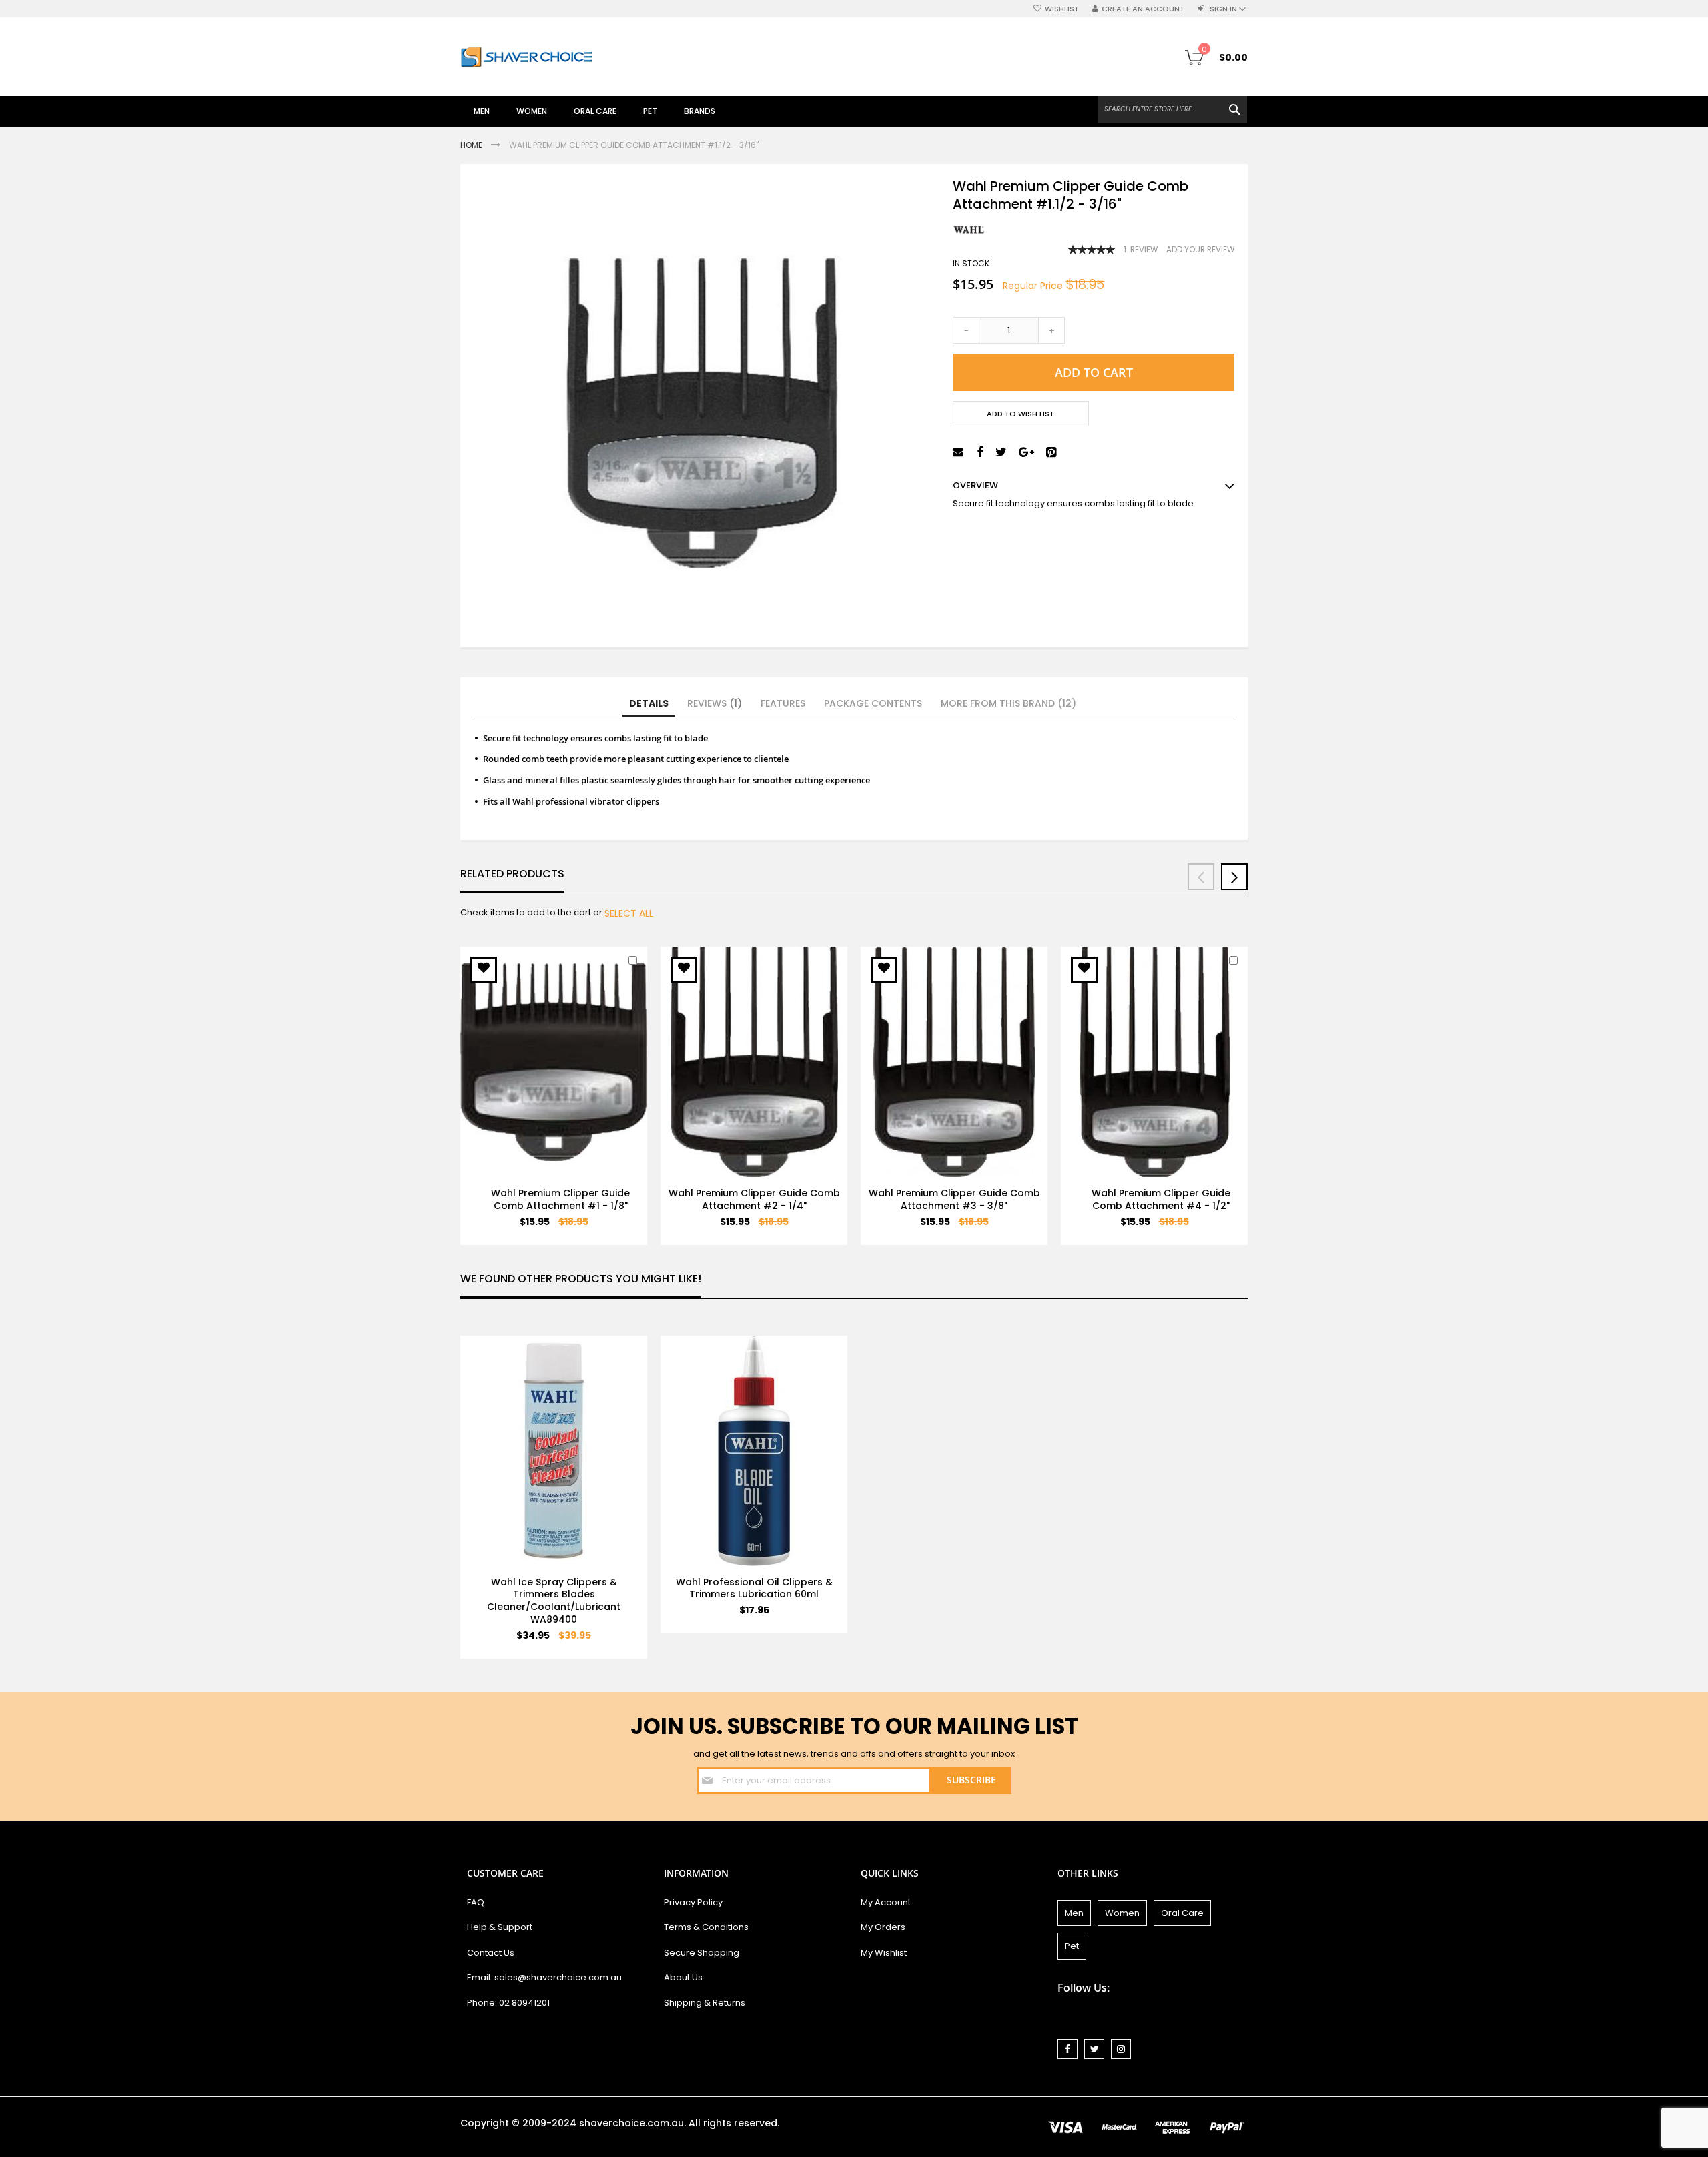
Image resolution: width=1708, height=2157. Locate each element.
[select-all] (629, 913)
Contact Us (491, 1953)
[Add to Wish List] (484, 970)
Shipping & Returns (705, 2003)
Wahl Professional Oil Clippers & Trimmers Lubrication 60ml (754, 1588)
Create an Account (1143, 9)
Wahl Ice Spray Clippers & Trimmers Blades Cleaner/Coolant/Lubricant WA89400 (554, 1601)
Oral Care (1182, 1913)
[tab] (649, 704)
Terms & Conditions (706, 1927)
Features (783, 703)
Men (1074, 1913)
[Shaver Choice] (527, 57)
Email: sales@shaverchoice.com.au (544, 1977)
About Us (683, 1977)
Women (1122, 1913)
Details (649, 703)
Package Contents (873, 703)
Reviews (712, 703)
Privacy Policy (693, 1902)
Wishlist (1062, 9)
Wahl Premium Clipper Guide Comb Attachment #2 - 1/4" (754, 1199)
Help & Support (500, 1927)
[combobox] (1173, 109)
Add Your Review (1200, 250)
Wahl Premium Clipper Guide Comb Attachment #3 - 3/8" (954, 1199)
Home (472, 145)
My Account (886, 1902)
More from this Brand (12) (1008, 703)
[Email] (960, 453)
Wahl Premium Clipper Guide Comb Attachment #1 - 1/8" (560, 1199)
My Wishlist (884, 1953)
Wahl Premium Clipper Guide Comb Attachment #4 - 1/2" (1161, 1199)
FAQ (476, 1902)
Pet (1072, 1946)
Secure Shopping (702, 1953)
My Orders (883, 1927)
